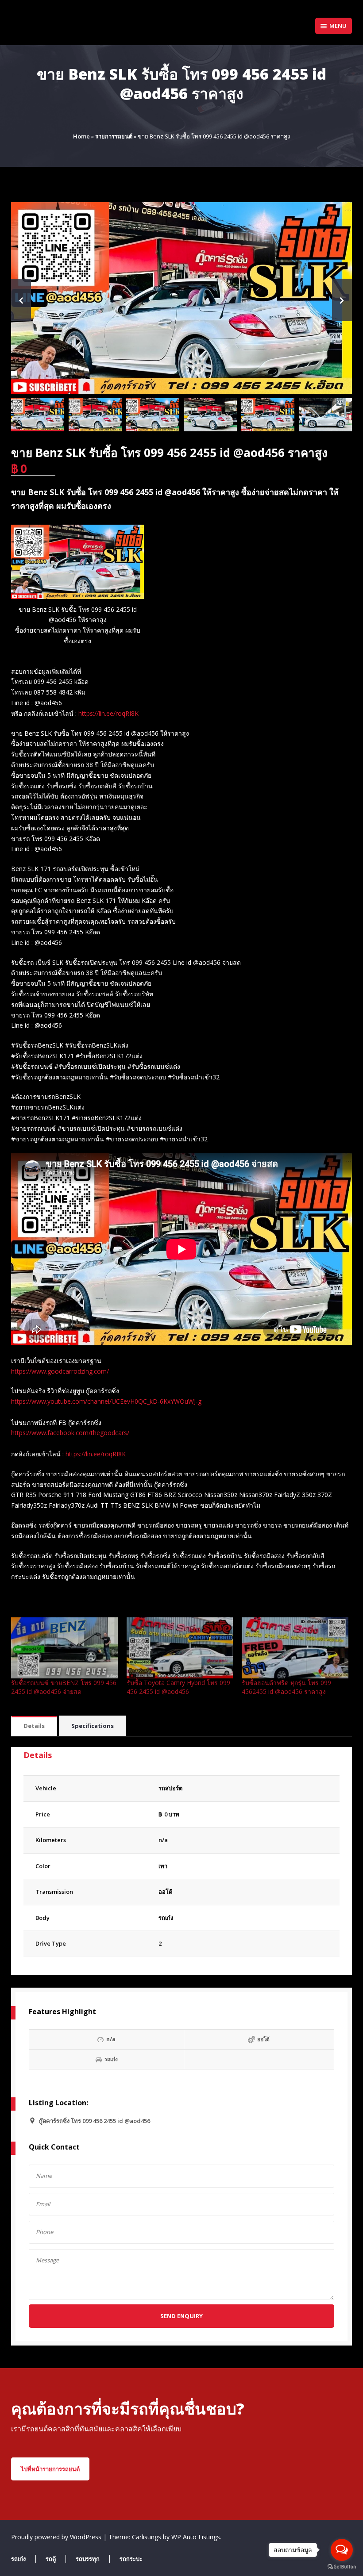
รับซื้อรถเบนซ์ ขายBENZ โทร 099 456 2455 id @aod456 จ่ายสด (64, 1687)
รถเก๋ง (166, 1918)
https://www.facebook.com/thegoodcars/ (70, 1433)
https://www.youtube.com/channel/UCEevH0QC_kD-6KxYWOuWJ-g (106, 1401)
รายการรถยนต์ (114, 136)
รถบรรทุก (88, 2559)
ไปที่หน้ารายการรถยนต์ (50, 2469)
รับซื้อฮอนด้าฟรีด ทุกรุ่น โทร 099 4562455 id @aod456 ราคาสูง (286, 1687)
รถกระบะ (131, 2559)
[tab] (34, 1726)
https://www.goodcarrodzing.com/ (60, 1371)
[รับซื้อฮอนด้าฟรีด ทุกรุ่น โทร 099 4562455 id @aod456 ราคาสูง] (295, 1648)
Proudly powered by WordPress (57, 2537)
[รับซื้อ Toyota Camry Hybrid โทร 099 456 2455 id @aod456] (180, 1648)
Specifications (93, 1726)
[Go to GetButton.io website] (342, 2567)
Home (81, 136)
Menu (338, 26)
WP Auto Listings (196, 2537)
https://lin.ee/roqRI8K (108, 713)
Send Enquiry (181, 2316)
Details (34, 1726)
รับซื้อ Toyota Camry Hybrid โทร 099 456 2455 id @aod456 (178, 1687)
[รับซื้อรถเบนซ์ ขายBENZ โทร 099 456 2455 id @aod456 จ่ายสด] (64, 1648)
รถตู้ (51, 2559)
